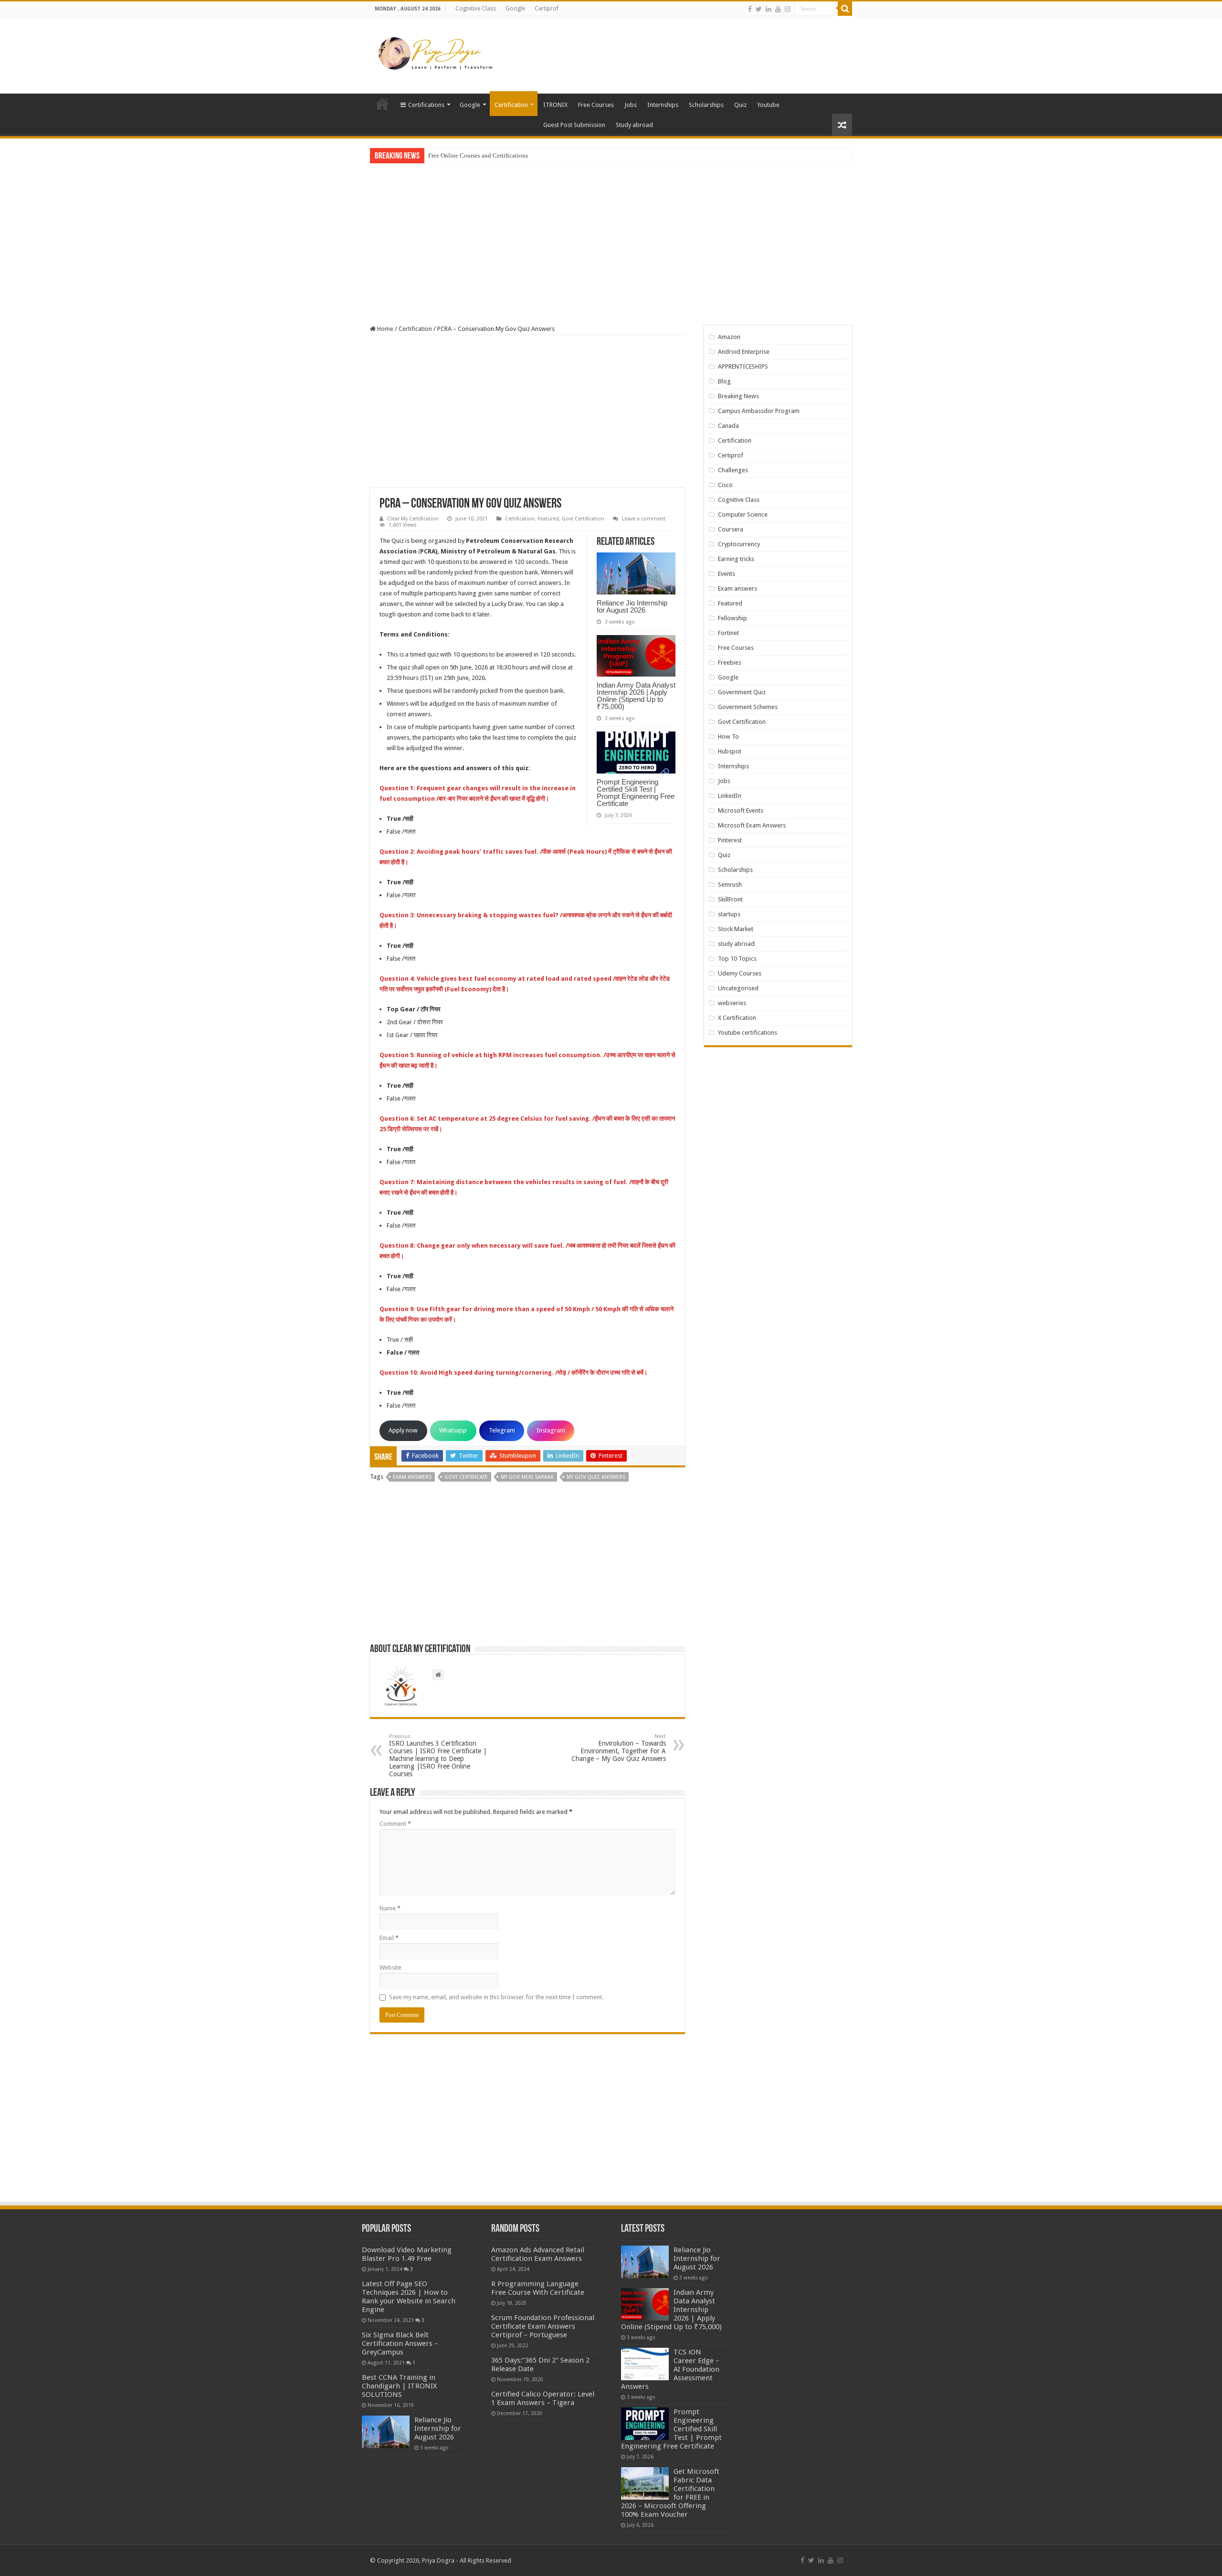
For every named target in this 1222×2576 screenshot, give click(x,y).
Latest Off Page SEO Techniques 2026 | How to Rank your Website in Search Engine (409, 2297)
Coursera (731, 529)
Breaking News (738, 396)
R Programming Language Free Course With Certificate (538, 2288)
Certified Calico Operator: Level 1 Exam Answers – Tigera (543, 2398)
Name (390, 1908)
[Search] (845, 9)
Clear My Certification (413, 519)
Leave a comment (644, 519)
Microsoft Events (741, 811)
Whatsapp (453, 1430)
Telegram (502, 1430)
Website (390, 1967)
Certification (511, 105)
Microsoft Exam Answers (752, 825)
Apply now (403, 1430)
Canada (728, 426)
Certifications (426, 105)
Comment (395, 1824)
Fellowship (732, 618)
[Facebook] (750, 9)
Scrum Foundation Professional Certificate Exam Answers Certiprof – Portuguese (543, 2326)
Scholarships (706, 105)
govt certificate (466, 1477)
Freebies (730, 663)
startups (729, 914)
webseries (732, 1003)
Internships (663, 105)
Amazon (729, 337)
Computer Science (743, 514)
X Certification (737, 1018)
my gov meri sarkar (527, 1477)
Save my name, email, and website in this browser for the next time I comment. (496, 1997)
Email (389, 1938)
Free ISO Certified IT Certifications (473, 155)
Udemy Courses (740, 973)
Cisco (725, 485)
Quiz (740, 105)
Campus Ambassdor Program (759, 411)
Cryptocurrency (739, 544)
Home (382, 104)
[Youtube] (778, 9)
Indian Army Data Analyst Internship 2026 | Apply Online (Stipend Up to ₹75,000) (636, 696)
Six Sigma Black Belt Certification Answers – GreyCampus (400, 2343)
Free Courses (596, 105)
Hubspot (730, 751)
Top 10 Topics (737, 959)
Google (515, 9)
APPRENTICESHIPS (743, 366)
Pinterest (730, 840)
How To (728, 737)
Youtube (768, 105)
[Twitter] (759, 9)
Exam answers (737, 588)
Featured (548, 519)
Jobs (631, 105)
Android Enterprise (744, 352)
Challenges (733, 470)
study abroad (736, 944)
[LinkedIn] (769, 9)
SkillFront (730, 899)
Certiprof (547, 9)
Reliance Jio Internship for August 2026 (632, 606)
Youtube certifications (748, 1033)
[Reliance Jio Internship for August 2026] (386, 2432)
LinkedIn (730, 796)
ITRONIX (555, 105)
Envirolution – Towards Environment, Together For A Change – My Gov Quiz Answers (619, 1748)
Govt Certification (583, 519)
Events (727, 574)
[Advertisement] (671, 47)
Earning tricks (736, 559)
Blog (724, 381)
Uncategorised (738, 988)
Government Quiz (742, 692)
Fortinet (728, 633)
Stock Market (736, 929)
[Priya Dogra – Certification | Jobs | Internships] (437, 53)
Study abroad (634, 125)
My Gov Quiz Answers (596, 1477)
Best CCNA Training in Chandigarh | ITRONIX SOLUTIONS (399, 2386)
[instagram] (788, 9)
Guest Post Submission (574, 125)
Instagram (551, 1430)
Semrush (730, 885)
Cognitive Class (476, 9)
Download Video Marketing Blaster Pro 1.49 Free (407, 2254)
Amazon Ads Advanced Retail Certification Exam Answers (538, 2254)
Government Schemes (748, 707)
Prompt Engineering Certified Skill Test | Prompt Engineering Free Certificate (636, 793)
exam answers (412, 1477)
